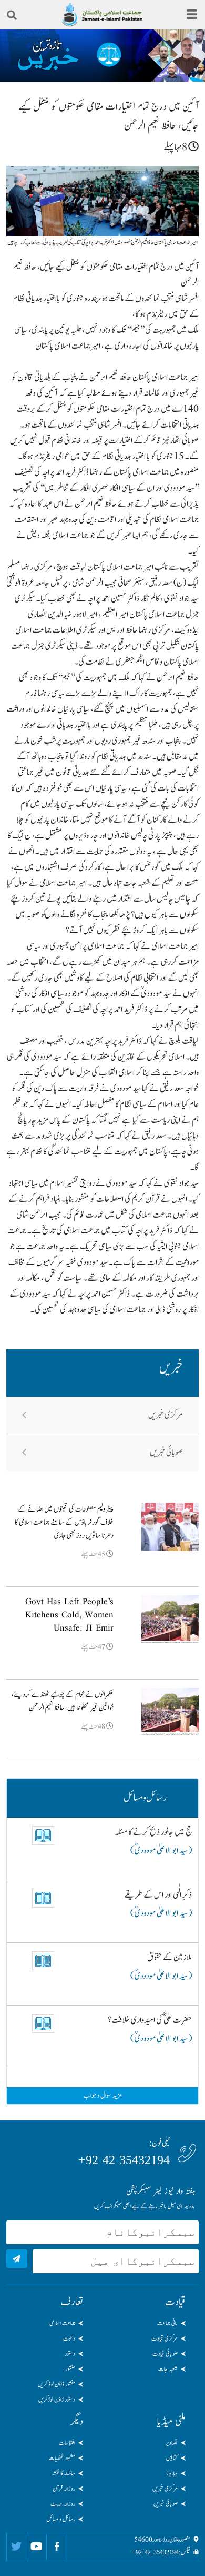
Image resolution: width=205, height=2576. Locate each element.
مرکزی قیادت (165, 2338)
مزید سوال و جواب (103, 2096)
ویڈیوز (172, 2473)
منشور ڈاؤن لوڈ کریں (57, 2384)
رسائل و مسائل (61, 2519)
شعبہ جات (168, 2369)
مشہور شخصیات (62, 2458)
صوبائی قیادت (165, 2354)
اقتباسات (67, 2443)
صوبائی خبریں (166, 1453)
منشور (70, 2369)
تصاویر (172, 2443)
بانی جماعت (167, 2323)
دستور (70, 2354)
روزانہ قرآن (64, 2489)
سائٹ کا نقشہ (63, 2473)
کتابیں (172, 2458)
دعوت (69, 2338)
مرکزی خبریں (166, 1415)
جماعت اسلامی (62, 2323)
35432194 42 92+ (124, 2160)
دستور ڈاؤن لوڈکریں (57, 2400)
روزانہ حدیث (63, 2504)
